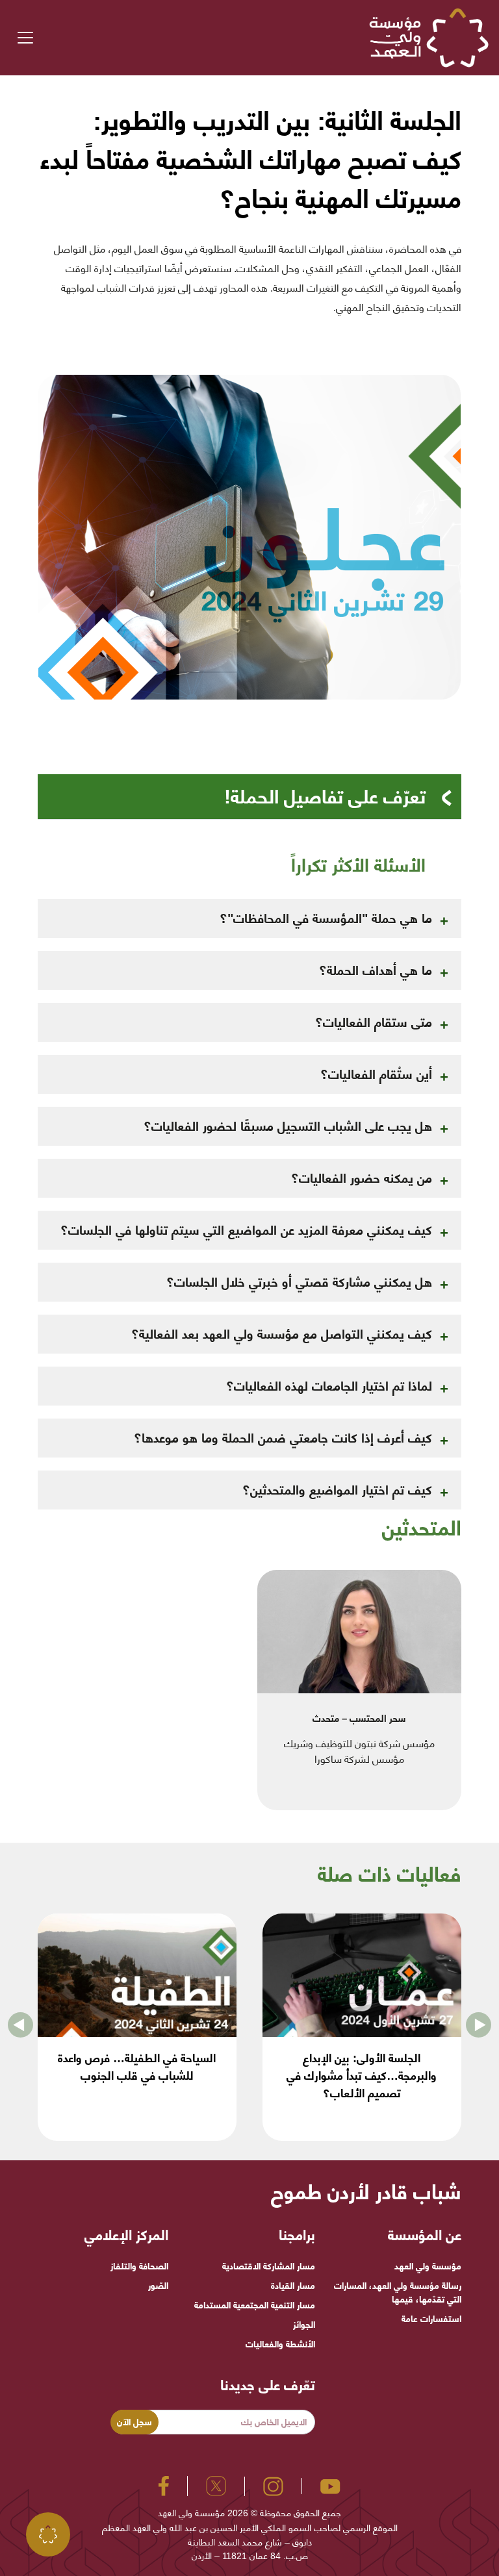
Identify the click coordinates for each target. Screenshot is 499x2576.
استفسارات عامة (431, 2319)
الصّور (158, 2286)
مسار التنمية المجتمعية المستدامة (254, 2305)
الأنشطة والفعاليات (280, 2344)
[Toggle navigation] (25, 38)
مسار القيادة (293, 2286)
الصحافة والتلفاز (139, 2266)
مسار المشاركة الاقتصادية (268, 2266)
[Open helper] (48, 2534)
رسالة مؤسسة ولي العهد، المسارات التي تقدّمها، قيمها (398, 2292)
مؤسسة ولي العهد (428, 2266)
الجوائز (304, 2325)
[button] (20, 2027)
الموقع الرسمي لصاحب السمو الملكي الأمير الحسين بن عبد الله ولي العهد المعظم (250, 2528)
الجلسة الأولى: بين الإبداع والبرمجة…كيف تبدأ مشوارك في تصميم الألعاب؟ (362, 2076)
